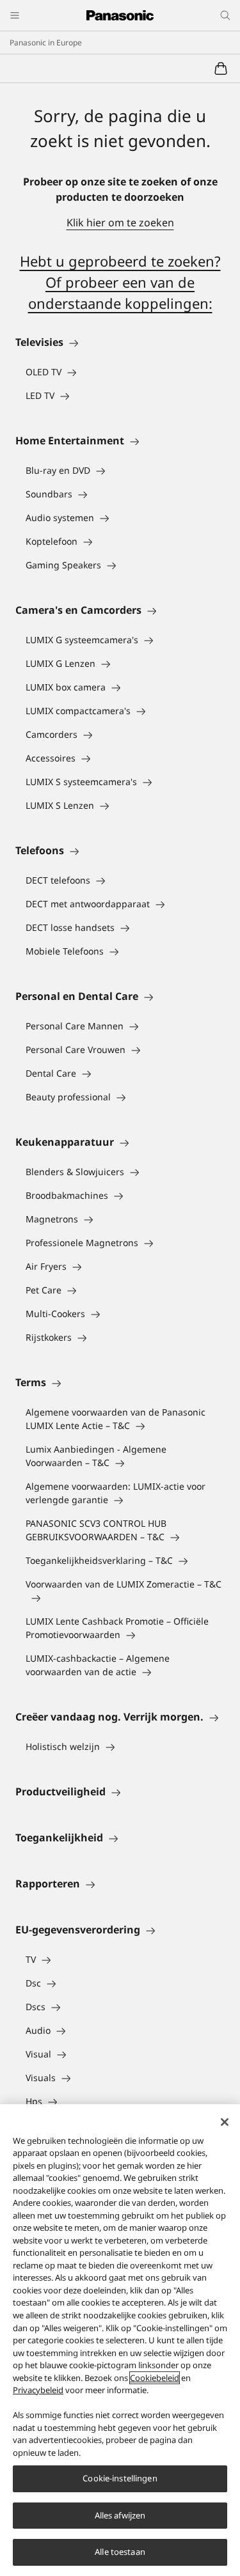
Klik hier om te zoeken (120, 222)
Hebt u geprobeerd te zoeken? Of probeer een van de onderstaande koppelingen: (120, 282)
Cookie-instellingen (120, 2478)
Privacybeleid (38, 2390)
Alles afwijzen (120, 2515)
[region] (120, 2340)
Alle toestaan (120, 2552)
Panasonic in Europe (46, 43)
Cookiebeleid (155, 2378)
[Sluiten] (225, 2122)
